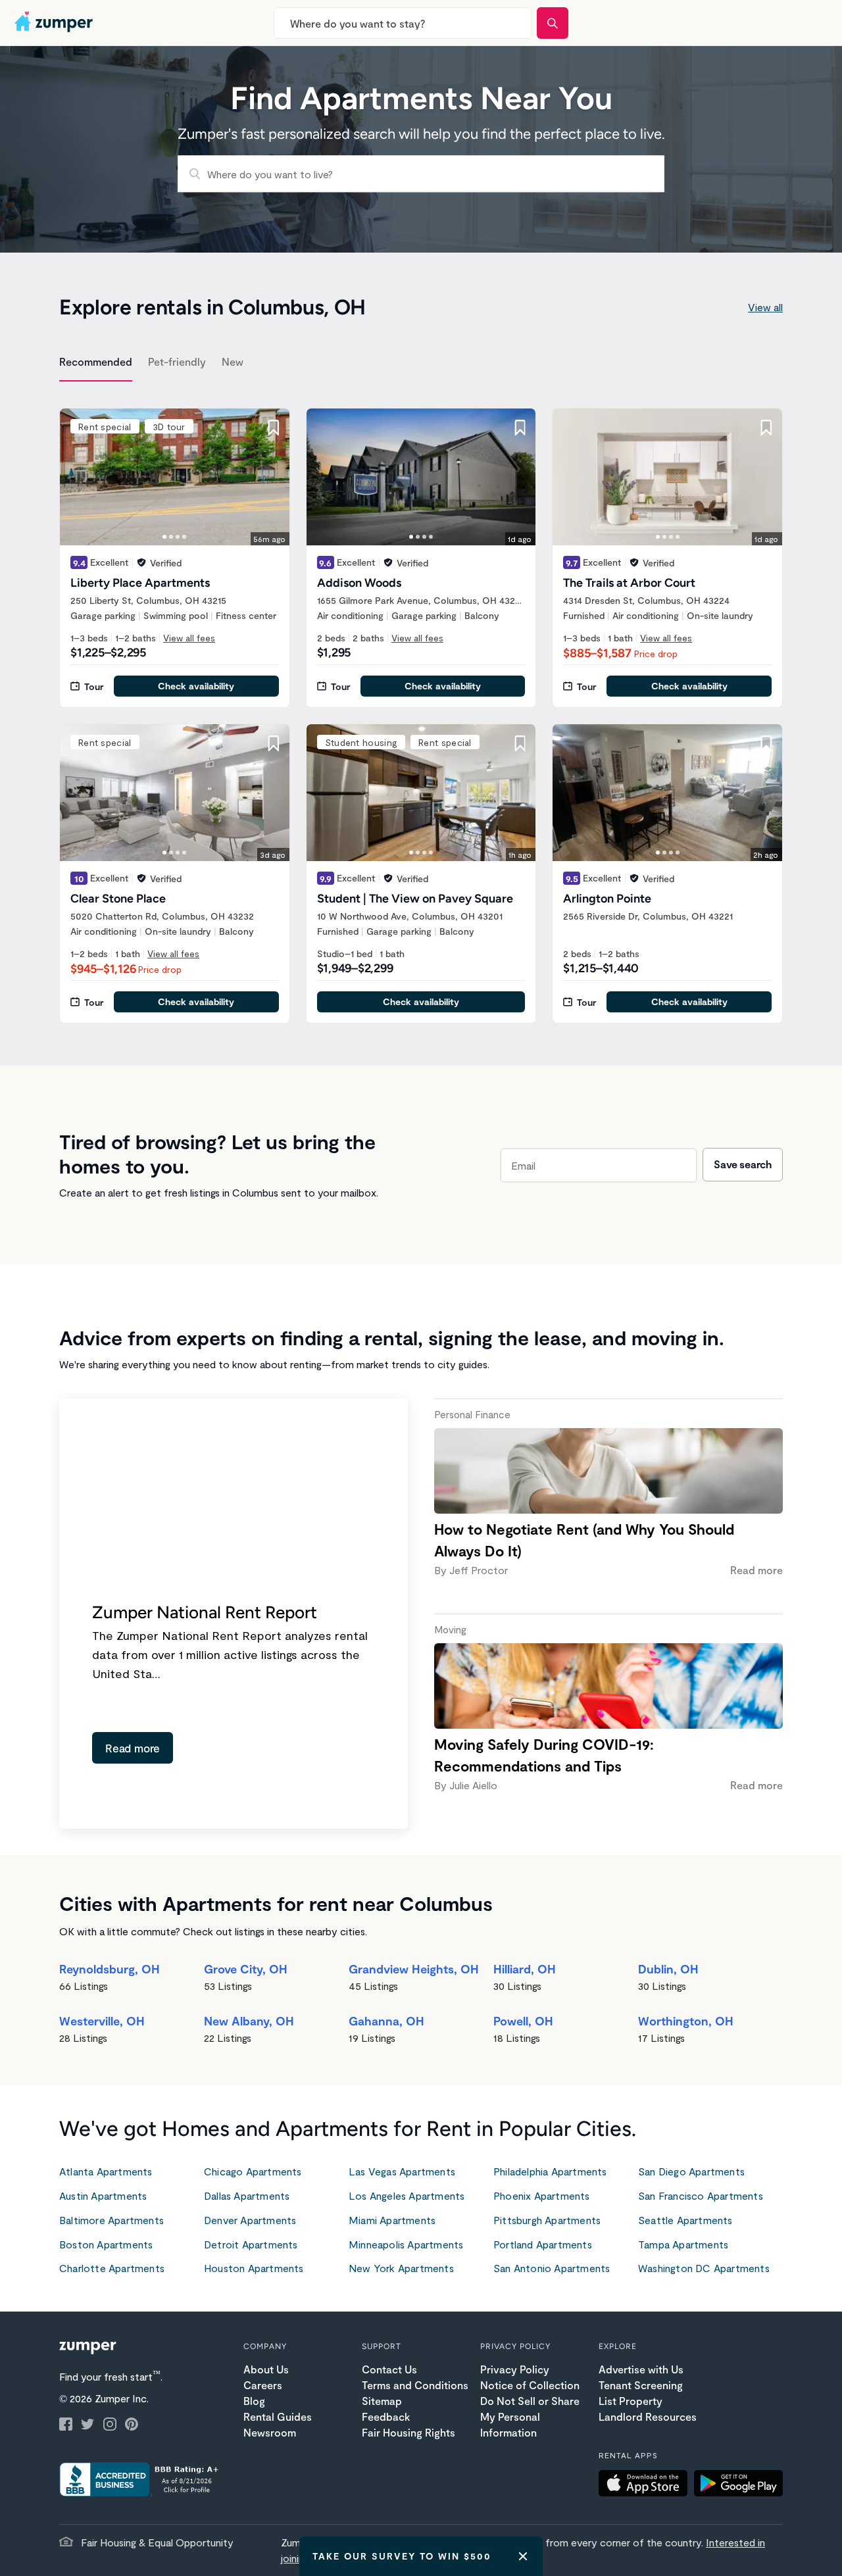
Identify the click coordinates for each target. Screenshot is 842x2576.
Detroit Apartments (251, 2244)
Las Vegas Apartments (402, 2171)
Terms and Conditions (415, 2385)
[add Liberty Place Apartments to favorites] (274, 428)
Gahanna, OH (386, 2021)
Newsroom (270, 2432)
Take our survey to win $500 (402, 2556)
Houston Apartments (254, 2268)
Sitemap (382, 2401)
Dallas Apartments (247, 2195)
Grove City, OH (246, 1969)
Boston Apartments (106, 2244)
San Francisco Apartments (701, 2195)
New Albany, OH (249, 2021)
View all (765, 307)
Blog (254, 2401)
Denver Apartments (250, 2220)
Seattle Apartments (685, 2220)
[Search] (553, 23)
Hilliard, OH (525, 1969)
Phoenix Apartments (542, 2195)
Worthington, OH (686, 2021)
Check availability (196, 686)
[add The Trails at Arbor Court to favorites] (766, 428)
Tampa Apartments (683, 2244)
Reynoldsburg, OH (110, 1969)
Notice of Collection (530, 2385)
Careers (263, 2385)
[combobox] (403, 23)
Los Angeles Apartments (407, 2195)
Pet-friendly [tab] (177, 361)
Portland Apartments (543, 2244)
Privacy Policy (515, 2369)
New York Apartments (401, 2268)
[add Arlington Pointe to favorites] (766, 743)
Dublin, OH (668, 1969)
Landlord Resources (648, 2416)
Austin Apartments (103, 2195)
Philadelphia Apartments (550, 2171)
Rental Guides (278, 2416)
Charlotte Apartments (112, 2268)
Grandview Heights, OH (414, 1969)
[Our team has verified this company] (141, 562)
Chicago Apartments (253, 2171)
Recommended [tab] (96, 361)
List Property (631, 2401)
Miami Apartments (392, 2220)
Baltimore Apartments (111, 2220)
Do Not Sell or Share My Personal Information (530, 2416)
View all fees (189, 638)
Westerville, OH (102, 2021)
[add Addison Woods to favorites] (520, 428)
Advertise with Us (641, 2369)
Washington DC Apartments (704, 2268)
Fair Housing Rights (409, 2432)
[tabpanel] (421, 708)
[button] (646, 2485)
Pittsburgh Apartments (547, 2220)
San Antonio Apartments (552, 2268)
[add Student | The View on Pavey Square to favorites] (520, 743)
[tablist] (421, 364)
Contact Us (389, 2369)
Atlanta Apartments (106, 2171)
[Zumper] (55, 23)
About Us (266, 2369)
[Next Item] (271, 477)
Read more (133, 1748)
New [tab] (233, 361)
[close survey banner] (523, 2556)
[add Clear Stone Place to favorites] (274, 743)
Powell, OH (523, 2021)
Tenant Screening (641, 2385)
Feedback (386, 2416)
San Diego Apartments (691, 2171)
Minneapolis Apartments (406, 2244)
